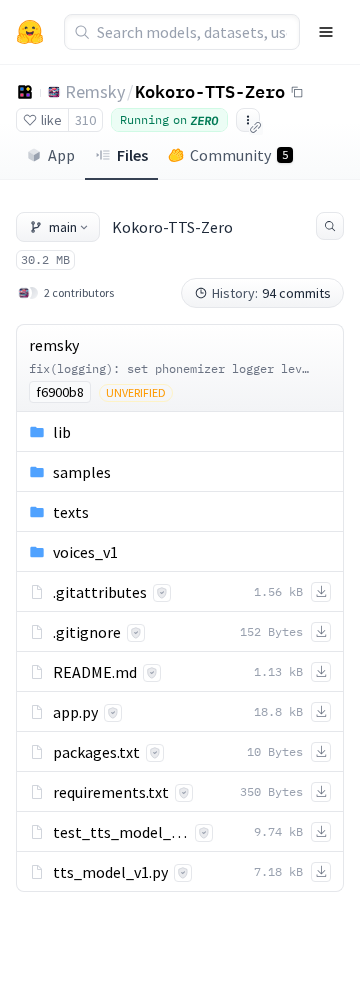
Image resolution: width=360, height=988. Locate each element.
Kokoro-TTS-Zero (210, 91)
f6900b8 (60, 392)
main (63, 227)
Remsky (95, 91)
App (61, 155)
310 (85, 120)
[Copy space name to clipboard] (297, 92)
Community (239, 155)
